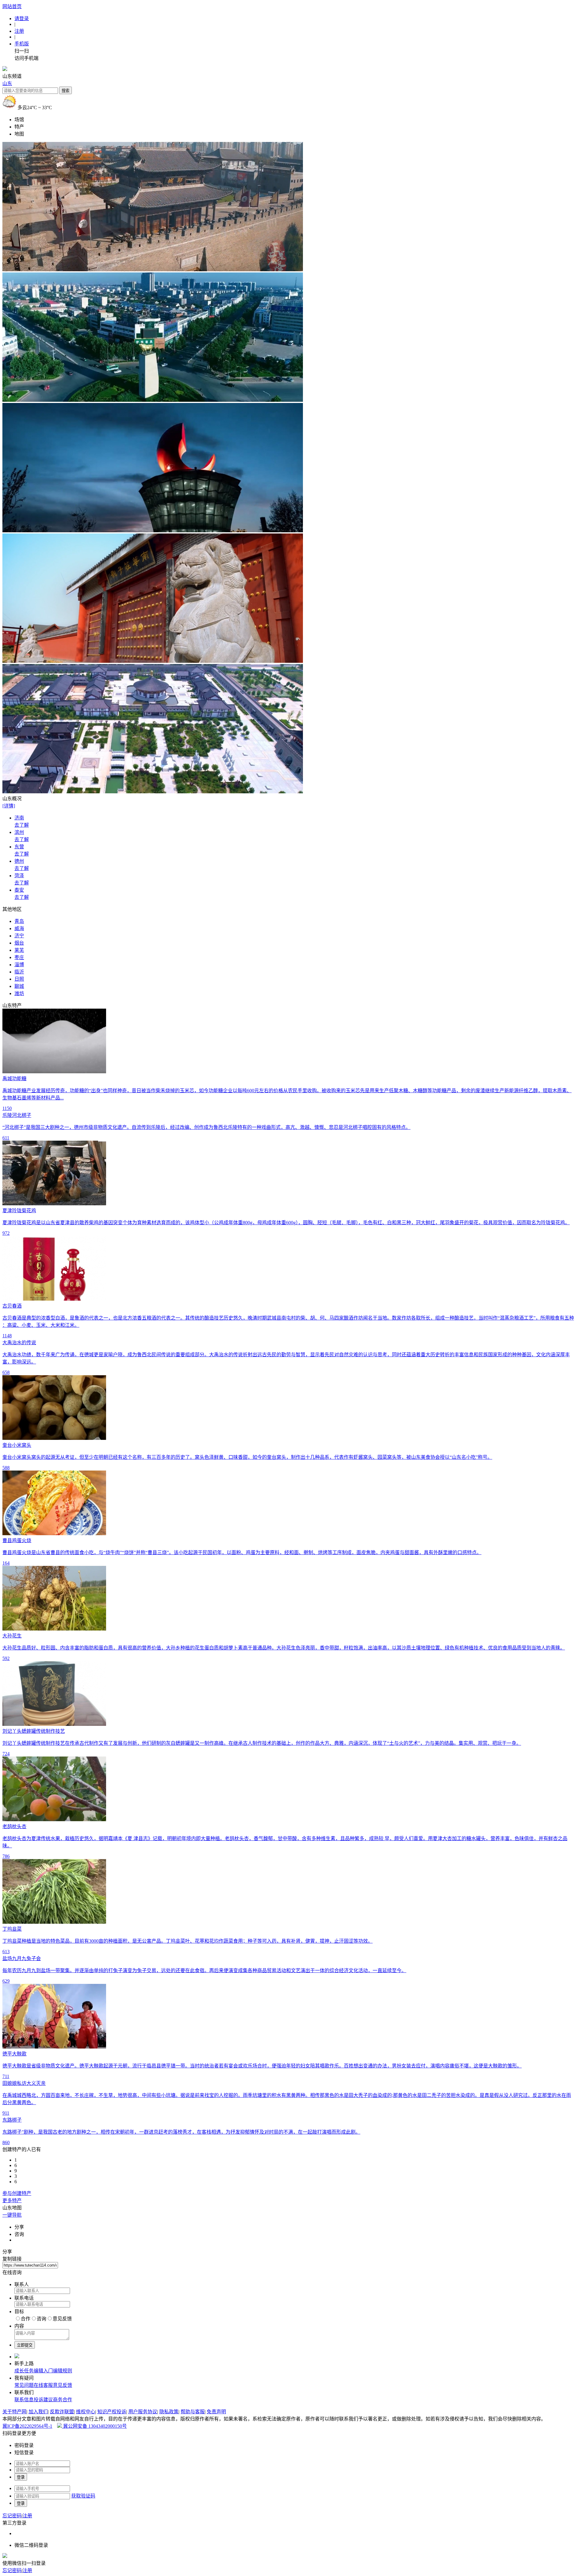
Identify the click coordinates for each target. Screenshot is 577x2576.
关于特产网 (14, 2412)
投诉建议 (43, 2400)
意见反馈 (62, 2319)
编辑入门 (43, 2371)
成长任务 (24, 2371)
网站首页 (12, 6)
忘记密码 (12, 2516)
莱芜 (19, 950)
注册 (19, 31)
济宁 (19, 936)
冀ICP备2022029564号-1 (27, 2426)
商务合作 (63, 2400)
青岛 (19, 921)
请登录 (22, 18)
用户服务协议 (143, 2412)
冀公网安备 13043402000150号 (94, 2426)
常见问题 (24, 2385)
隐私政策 (169, 2412)
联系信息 (24, 2400)
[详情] (9, 806)
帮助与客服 (193, 2412)
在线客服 (43, 2385)
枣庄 (19, 957)
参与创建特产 (17, 2193)
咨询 (41, 2319)
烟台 (19, 943)
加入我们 (38, 2412)
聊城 (19, 986)
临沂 (19, 972)
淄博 (19, 965)
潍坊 (19, 993)
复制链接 (12, 2259)
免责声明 (216, 2412)
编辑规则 (63, 2371)
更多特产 (12, 2201)
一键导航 (12, 2215)
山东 (7, 83)
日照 (19, 979)
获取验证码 (83, 2496)
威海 (19, 928)
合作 (26, 2319)
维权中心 (86, 2412)
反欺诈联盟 (62, 2412)
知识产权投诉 (112, 2412)
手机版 (22, 44)
